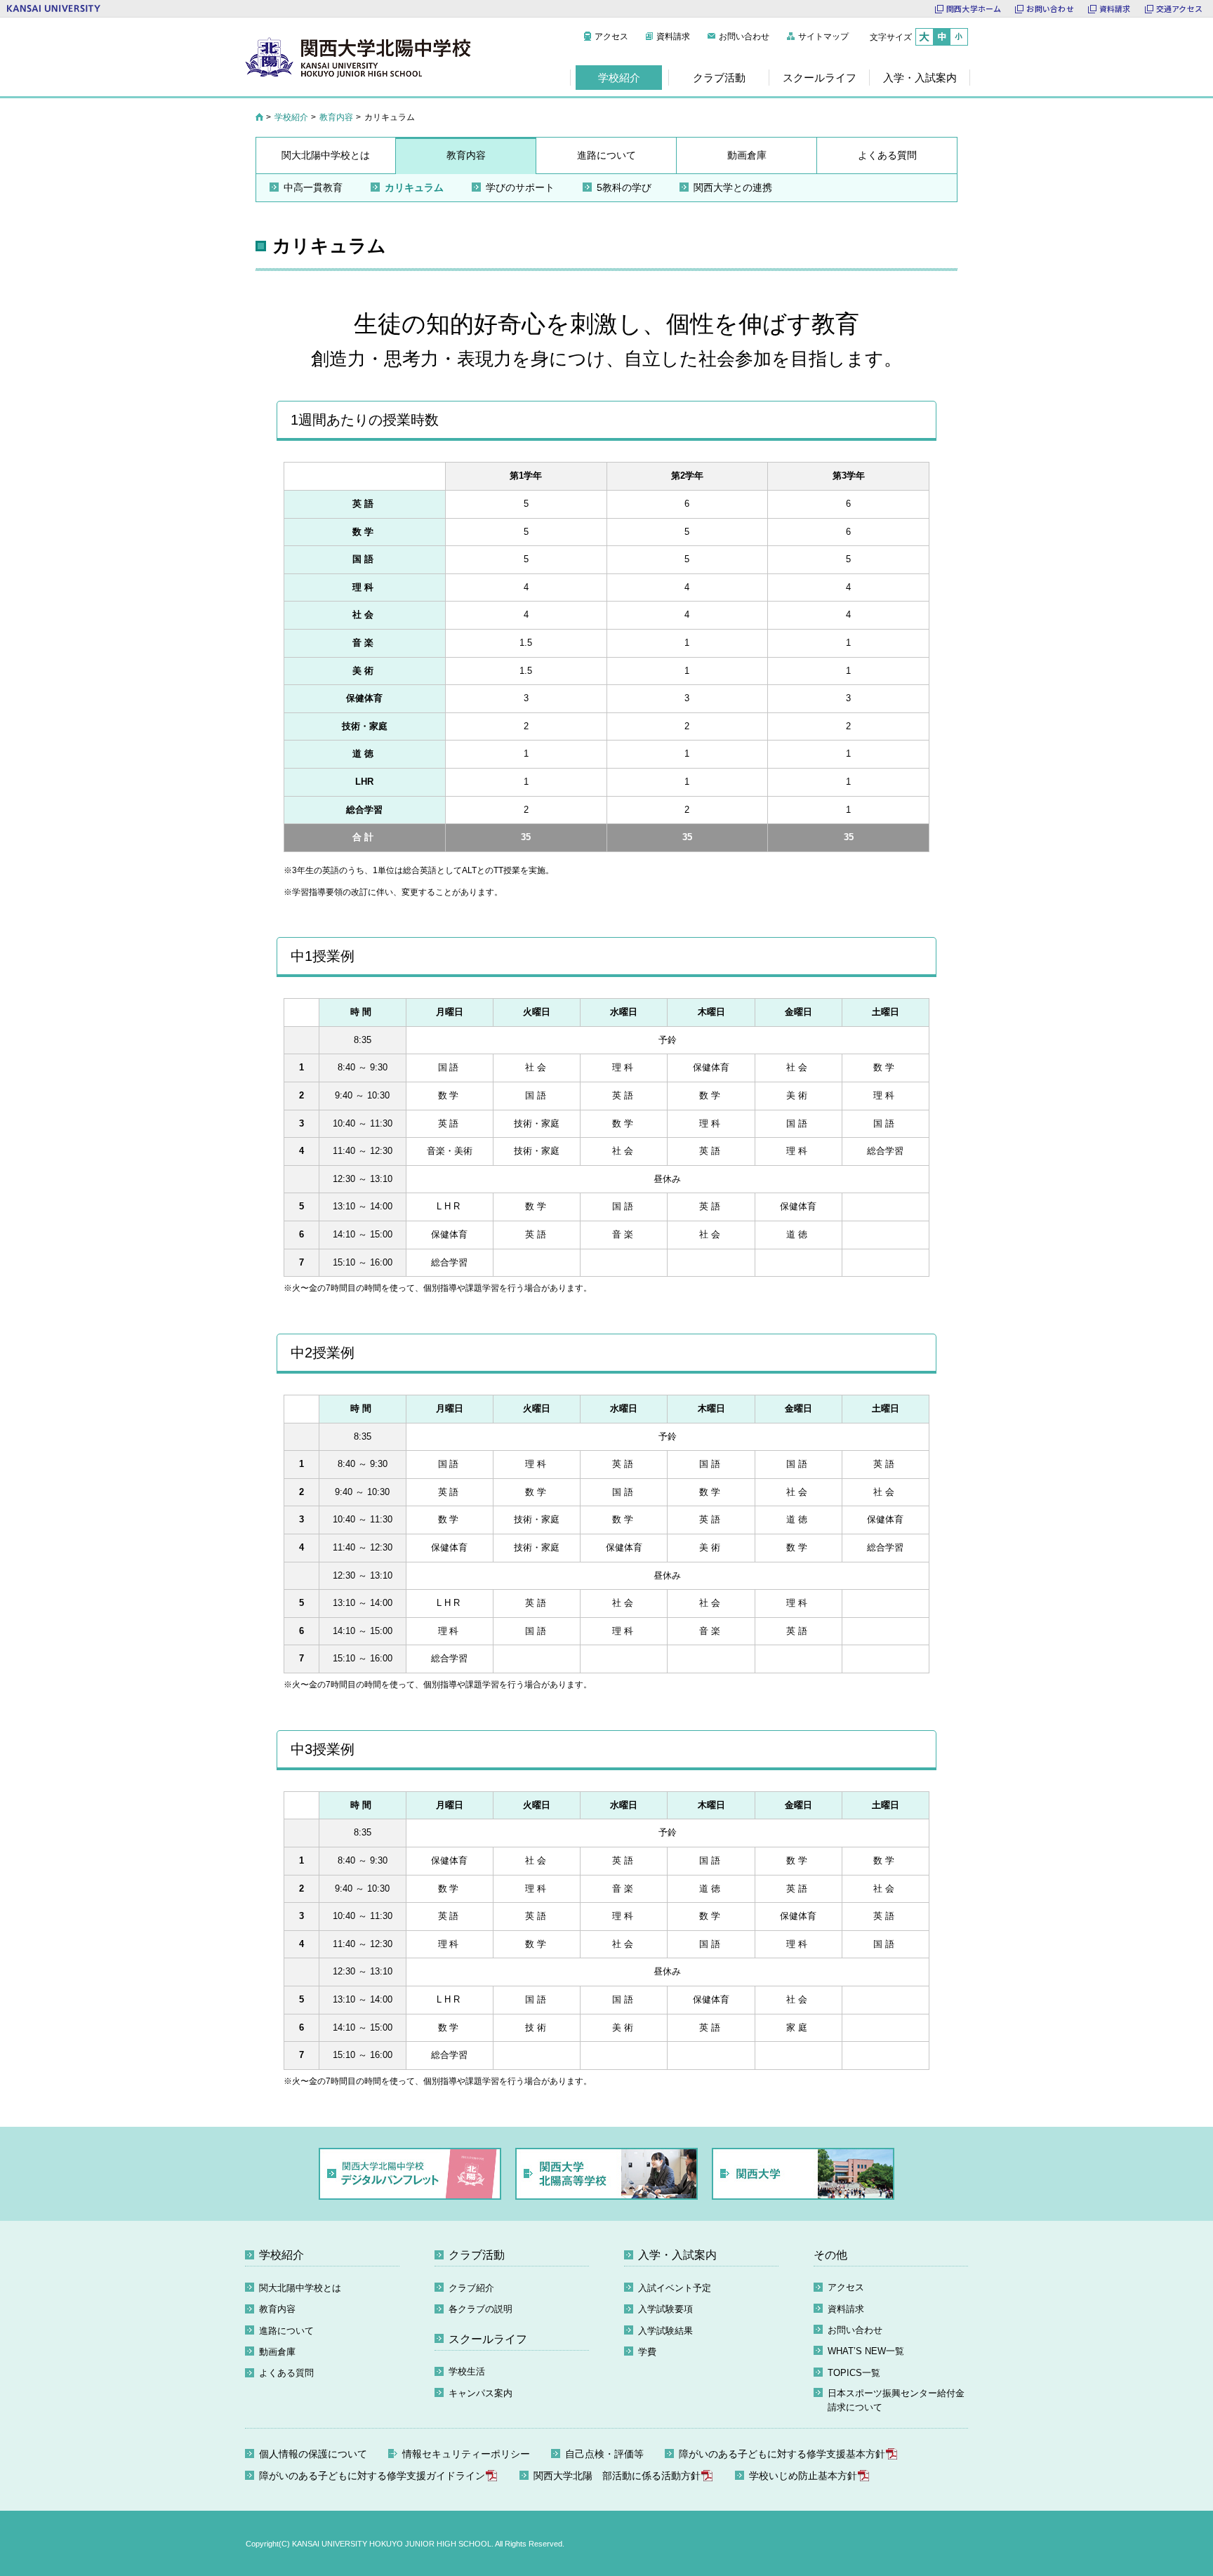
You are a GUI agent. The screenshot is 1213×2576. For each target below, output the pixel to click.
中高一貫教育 (313, 187)
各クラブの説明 (480, 2309)
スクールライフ (488, 2339)
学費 (647, 2352)
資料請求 (1115, 8)
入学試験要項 (665, 2309)
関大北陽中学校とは (300, 2288)
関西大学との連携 (733, 187)
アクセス (611, 36)
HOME (259, 117)
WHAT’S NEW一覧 (866, 2351)
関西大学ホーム (974, 8)
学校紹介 (291, 117)
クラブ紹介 (471, 2288)
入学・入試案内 (677, 2255)
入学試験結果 (665, 2331)
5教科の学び (624, 187)
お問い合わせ (1050, 8)
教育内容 (336, 117)
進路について (286, 2331)
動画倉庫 (277, 2352)
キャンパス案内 (480, 2393)
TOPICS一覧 (854, 2373)
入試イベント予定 (675, 2288)
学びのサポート (520, 187)
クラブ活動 (477, 2255)
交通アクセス (1179, 8)
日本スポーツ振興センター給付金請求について (896, 2400)
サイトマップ (823, 36)
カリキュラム (414, 187)
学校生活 (467, 2371)
